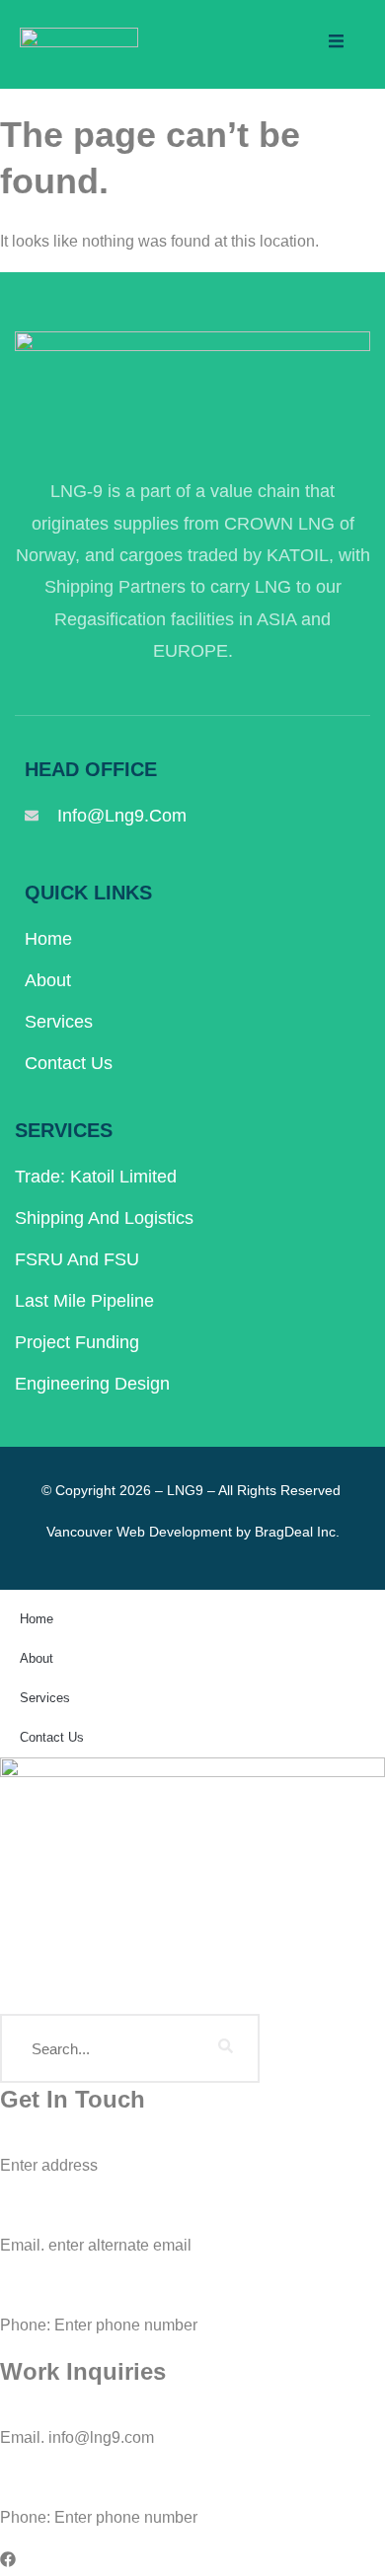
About (48, 980)
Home (48, 939)
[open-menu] (336, 44)
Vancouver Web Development (139, 1532)
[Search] (225, 2048)
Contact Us (69, 1063)
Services (59, 1022)
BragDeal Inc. (297, 1532)
